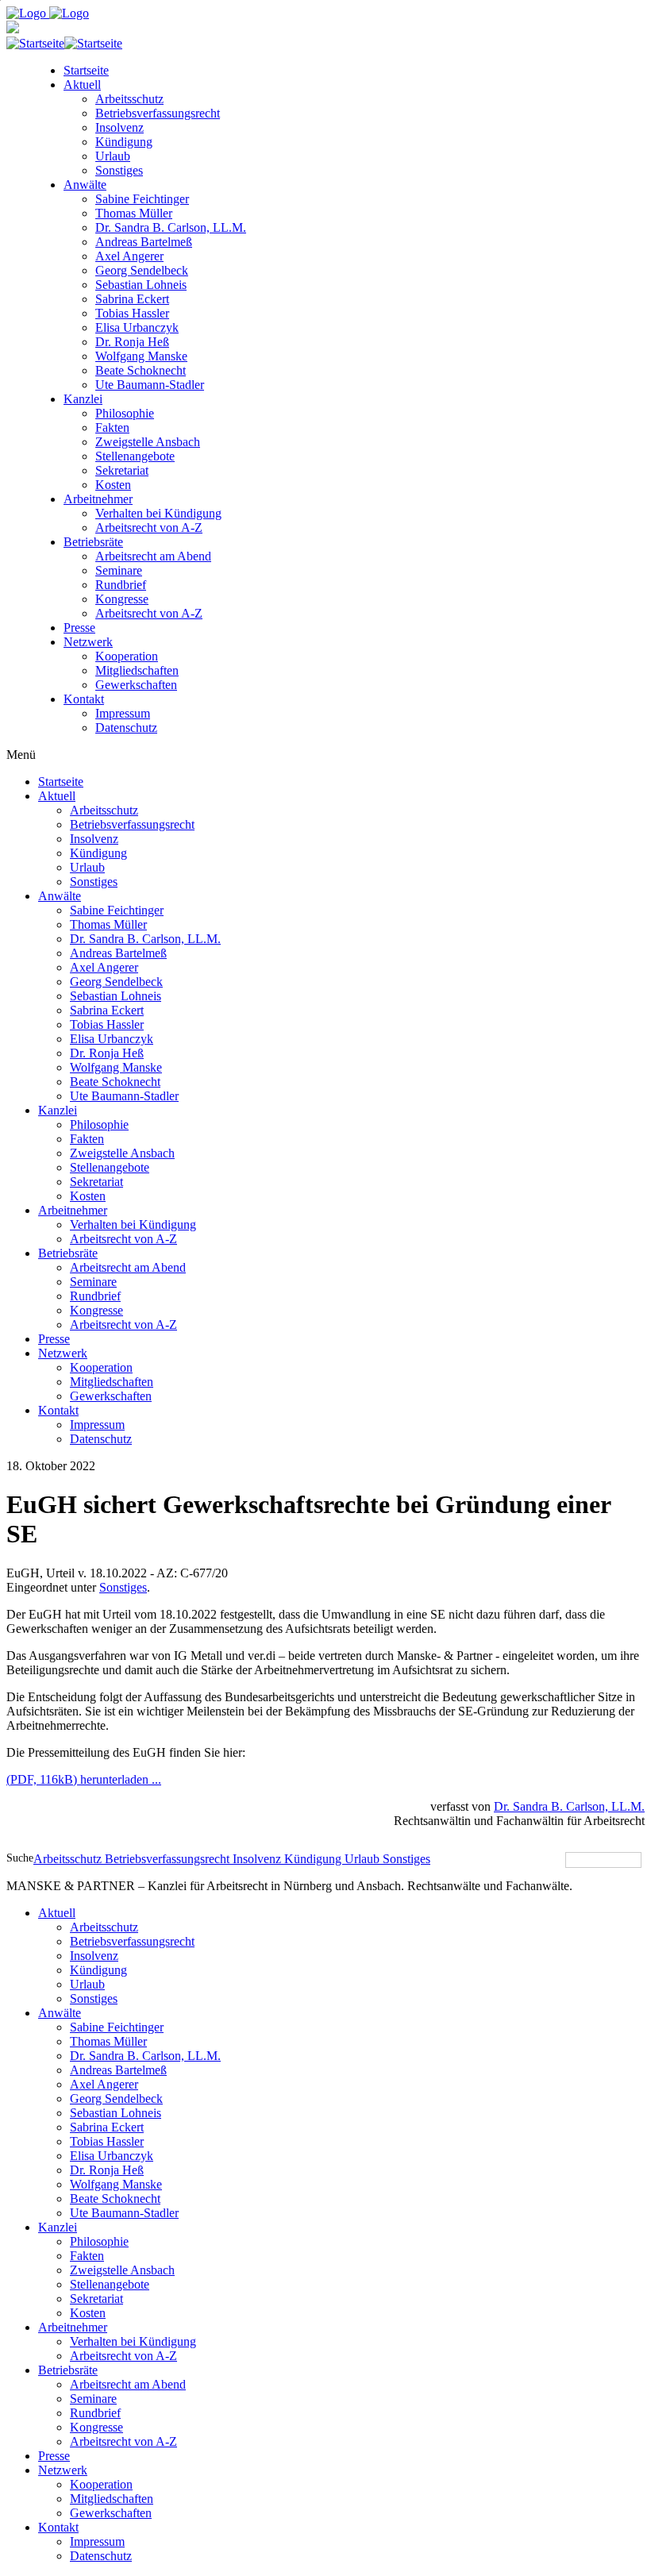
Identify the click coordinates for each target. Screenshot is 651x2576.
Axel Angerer (129, 256)
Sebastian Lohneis (141, 285)
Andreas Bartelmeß (144, 242)
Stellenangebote (135, 456)
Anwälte (85, 185)
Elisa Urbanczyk (137, 327)
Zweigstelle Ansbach (148, 442)
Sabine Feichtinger (142, 199)
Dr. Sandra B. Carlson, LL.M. (171, 227)
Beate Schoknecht (141, 370)
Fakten (112, 427)
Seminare (119, 570)
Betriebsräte (93, 542)
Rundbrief (121, 585)
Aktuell (82, 85)
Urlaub (113, 156)
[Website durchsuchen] (643, 1860)
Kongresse (122, 599)
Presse (79, 628)
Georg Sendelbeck (142, 270)
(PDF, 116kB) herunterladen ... (84, 1779)
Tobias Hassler (132, 313)
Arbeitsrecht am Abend (153, 556)
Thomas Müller (134, 213)
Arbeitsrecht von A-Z (149, 528)
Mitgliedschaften (137, 670)
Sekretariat (122, 470)
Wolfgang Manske (141, 356)
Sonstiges (119, 170)
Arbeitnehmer (98, 499)
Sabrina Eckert (132, 299)
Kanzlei (83, 399)
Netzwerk (88, 642)
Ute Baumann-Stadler (150, 385)
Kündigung (124, 142)
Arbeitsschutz (129, 99)
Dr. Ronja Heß (132, 342)
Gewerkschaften (136, 685)
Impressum (123, 713)
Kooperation (127, 656)
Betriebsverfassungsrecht (158, 113)
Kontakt (84, 699)
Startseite (86, 70)
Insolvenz (119, 127)
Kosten (113, 485)
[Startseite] (64, 43)
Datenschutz (126, 728)
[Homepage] (48, 13)
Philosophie (125, 413)
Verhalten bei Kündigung (158, 513)
